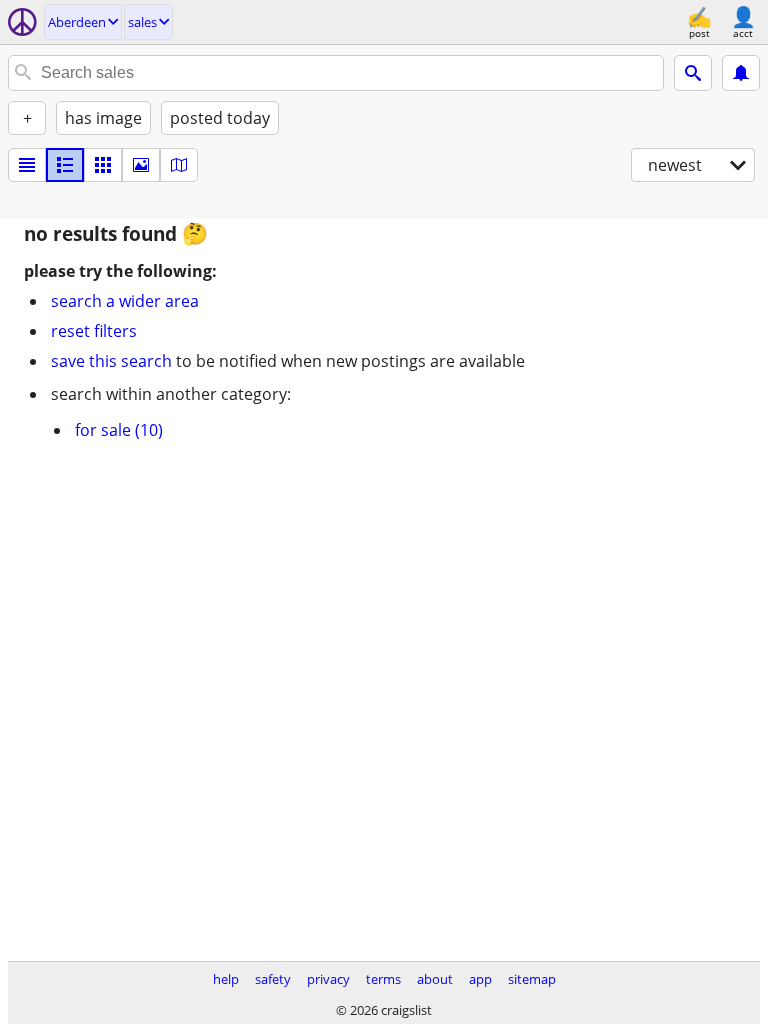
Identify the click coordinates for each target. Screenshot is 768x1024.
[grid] (103, 165)
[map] (179, 165)
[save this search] (741, 73)
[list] (27, 165)
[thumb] (65, 165)
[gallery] (141, 165)
